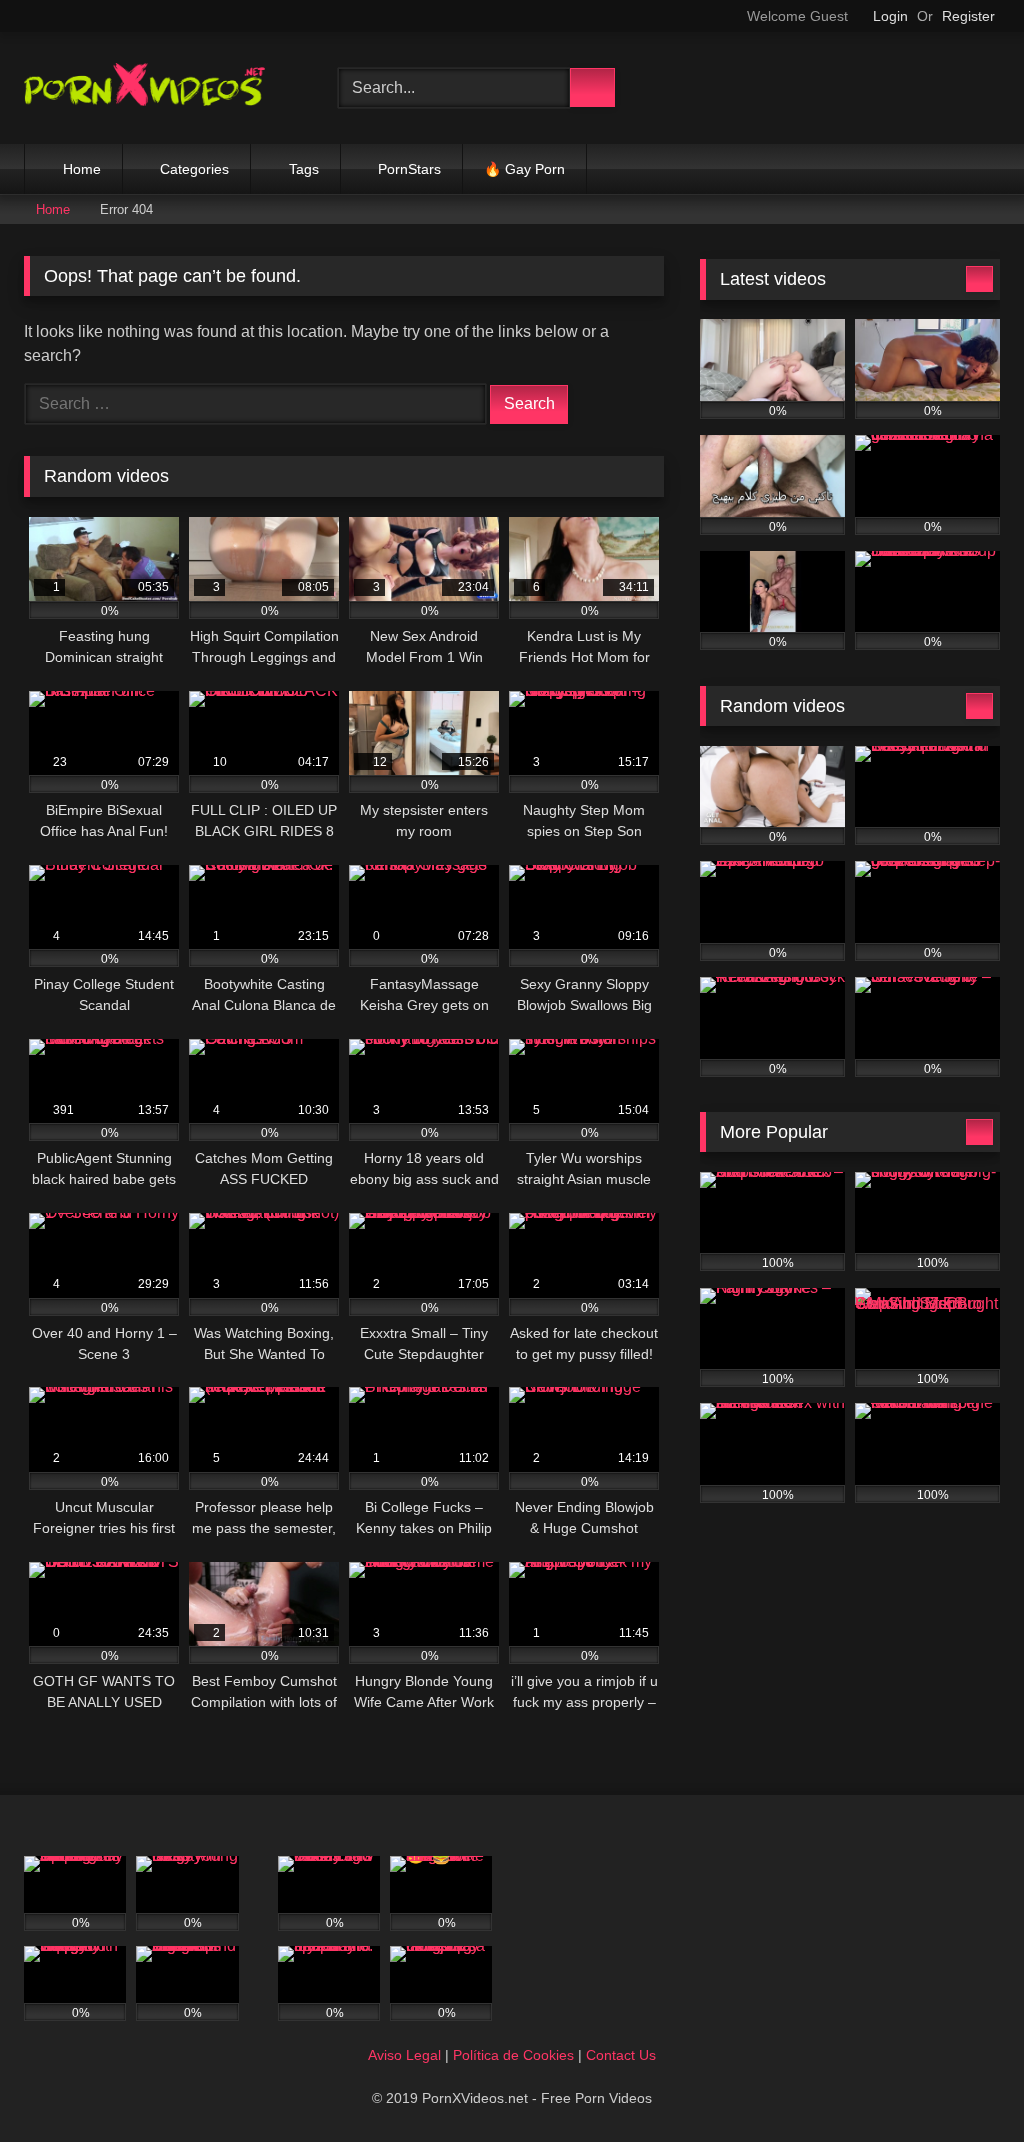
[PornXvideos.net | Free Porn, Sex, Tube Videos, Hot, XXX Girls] (158, 88)
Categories (194, 169)
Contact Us (621, 2055)
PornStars (409, 169)
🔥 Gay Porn (524, 169)
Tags (304, 169)
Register (968, 16)
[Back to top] (964, 2082)
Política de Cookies (513, 2055)
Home (82, 169)
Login (890, 16)
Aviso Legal (404, 2055)
